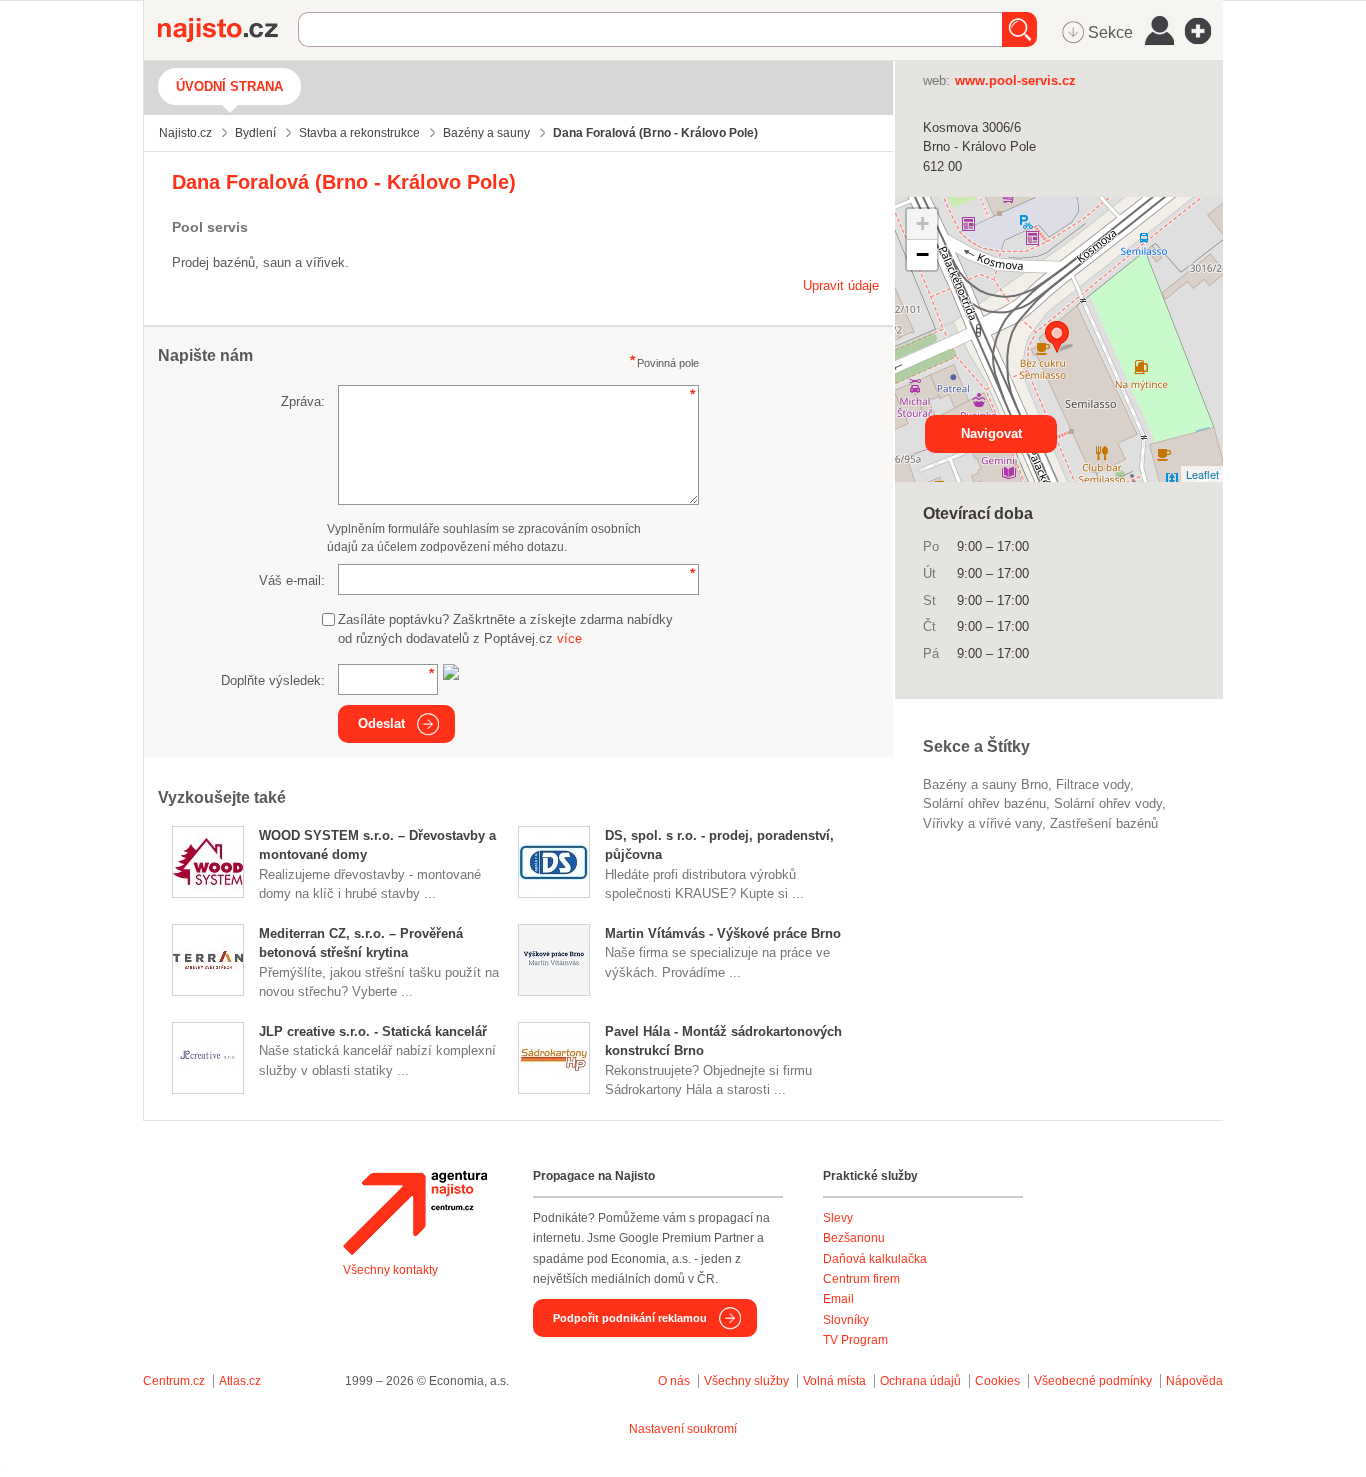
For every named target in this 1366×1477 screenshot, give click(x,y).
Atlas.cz (240, 1381)
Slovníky (846, 1320)
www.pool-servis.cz (1015, 80)
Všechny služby (748, 1381)
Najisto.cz (228, 30)
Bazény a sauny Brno (985, 784)
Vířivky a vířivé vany (982, 823)
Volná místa (834, 1381)
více (569, 638)
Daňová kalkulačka (875, 1259)
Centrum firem (861, 1279)
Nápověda (1194, 1381)
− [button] (922, 254)
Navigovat (991, 433)
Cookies (997, 1381)
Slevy (838, 1218)
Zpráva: (303, 401)
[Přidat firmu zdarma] (1204, 31)
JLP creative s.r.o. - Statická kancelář (373, 1031)
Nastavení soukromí (683, 1429)
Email (838, 1299)
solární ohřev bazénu (984, 803)
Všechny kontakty (390, 1270)
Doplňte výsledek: (273, 680)
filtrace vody (1093, 784)
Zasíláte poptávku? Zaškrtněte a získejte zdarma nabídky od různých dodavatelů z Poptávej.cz (505, 629)
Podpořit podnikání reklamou (630, 1318)
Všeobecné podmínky (1093, 1381)
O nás (674, 1381)
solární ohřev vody (1108, 803)
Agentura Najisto (415, 1213)
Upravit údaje (841, 285)
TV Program (855, 1340)
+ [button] (922, 223)
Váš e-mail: (292, 580)
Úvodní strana (229, 86)
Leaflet (1202, 474)
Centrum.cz (174, 1381)
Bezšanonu (854, 1238)
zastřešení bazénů (1104, 823)
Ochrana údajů (920, 1381)
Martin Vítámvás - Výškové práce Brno (723, 933)
